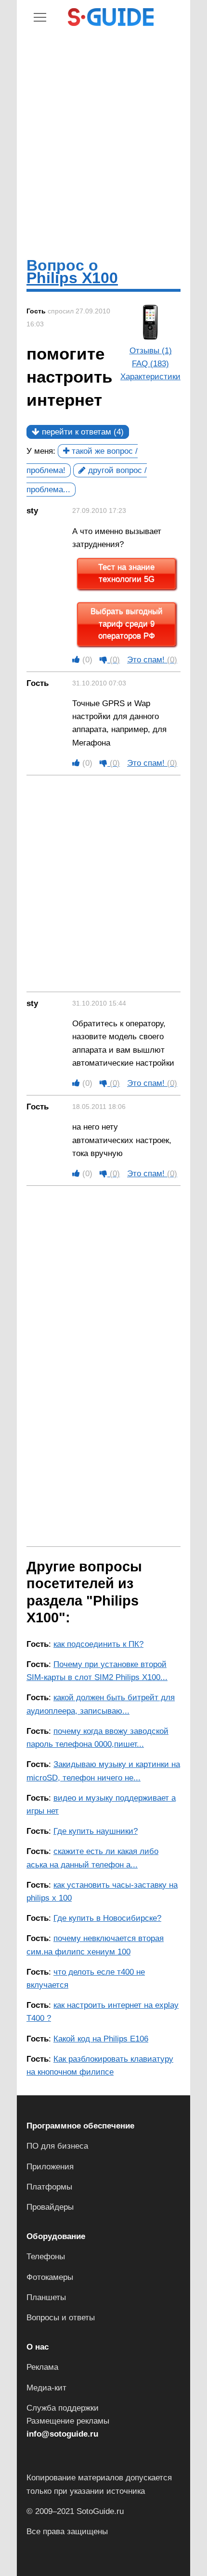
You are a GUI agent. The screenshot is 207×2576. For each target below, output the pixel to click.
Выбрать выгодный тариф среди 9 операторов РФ (127, 624)
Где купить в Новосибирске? (107, 1918)
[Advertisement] (103, 141)
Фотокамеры (50, 2277)
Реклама (42, 2367)
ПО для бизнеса (57, 2146)
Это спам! (152, 660)
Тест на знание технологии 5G (126, 574)
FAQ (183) (150, 364)
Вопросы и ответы (61, 2318)
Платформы (49, 2187)
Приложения (50, 2167)
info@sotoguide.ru (62, 2434)
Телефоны (46, 2257)
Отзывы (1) (151, 351)
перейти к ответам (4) (82, 432)
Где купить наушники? (96, 1831)
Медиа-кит (46, 2388)
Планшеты (46, 2297)
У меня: (41, 451)
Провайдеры (50, 2207)
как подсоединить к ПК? (98, 1644)
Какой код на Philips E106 (101, 2039)
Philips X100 (72, 278)
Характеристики (150, 377)
